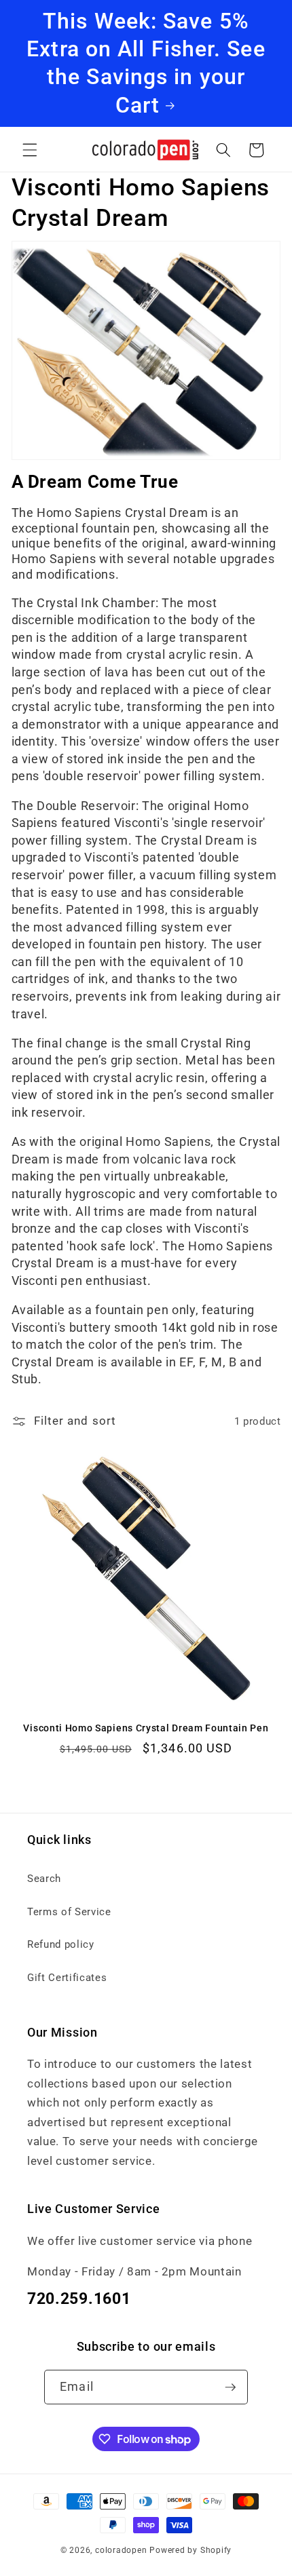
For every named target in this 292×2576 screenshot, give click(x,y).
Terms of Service (69, 1912)
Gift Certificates (67, 1978)
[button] (30, 150)
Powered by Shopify (190, 2550)
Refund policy (61, 1944)
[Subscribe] (230, 2387)
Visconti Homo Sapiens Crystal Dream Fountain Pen (146, 1728)
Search (44, 1879)
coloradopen (121, 2550)
